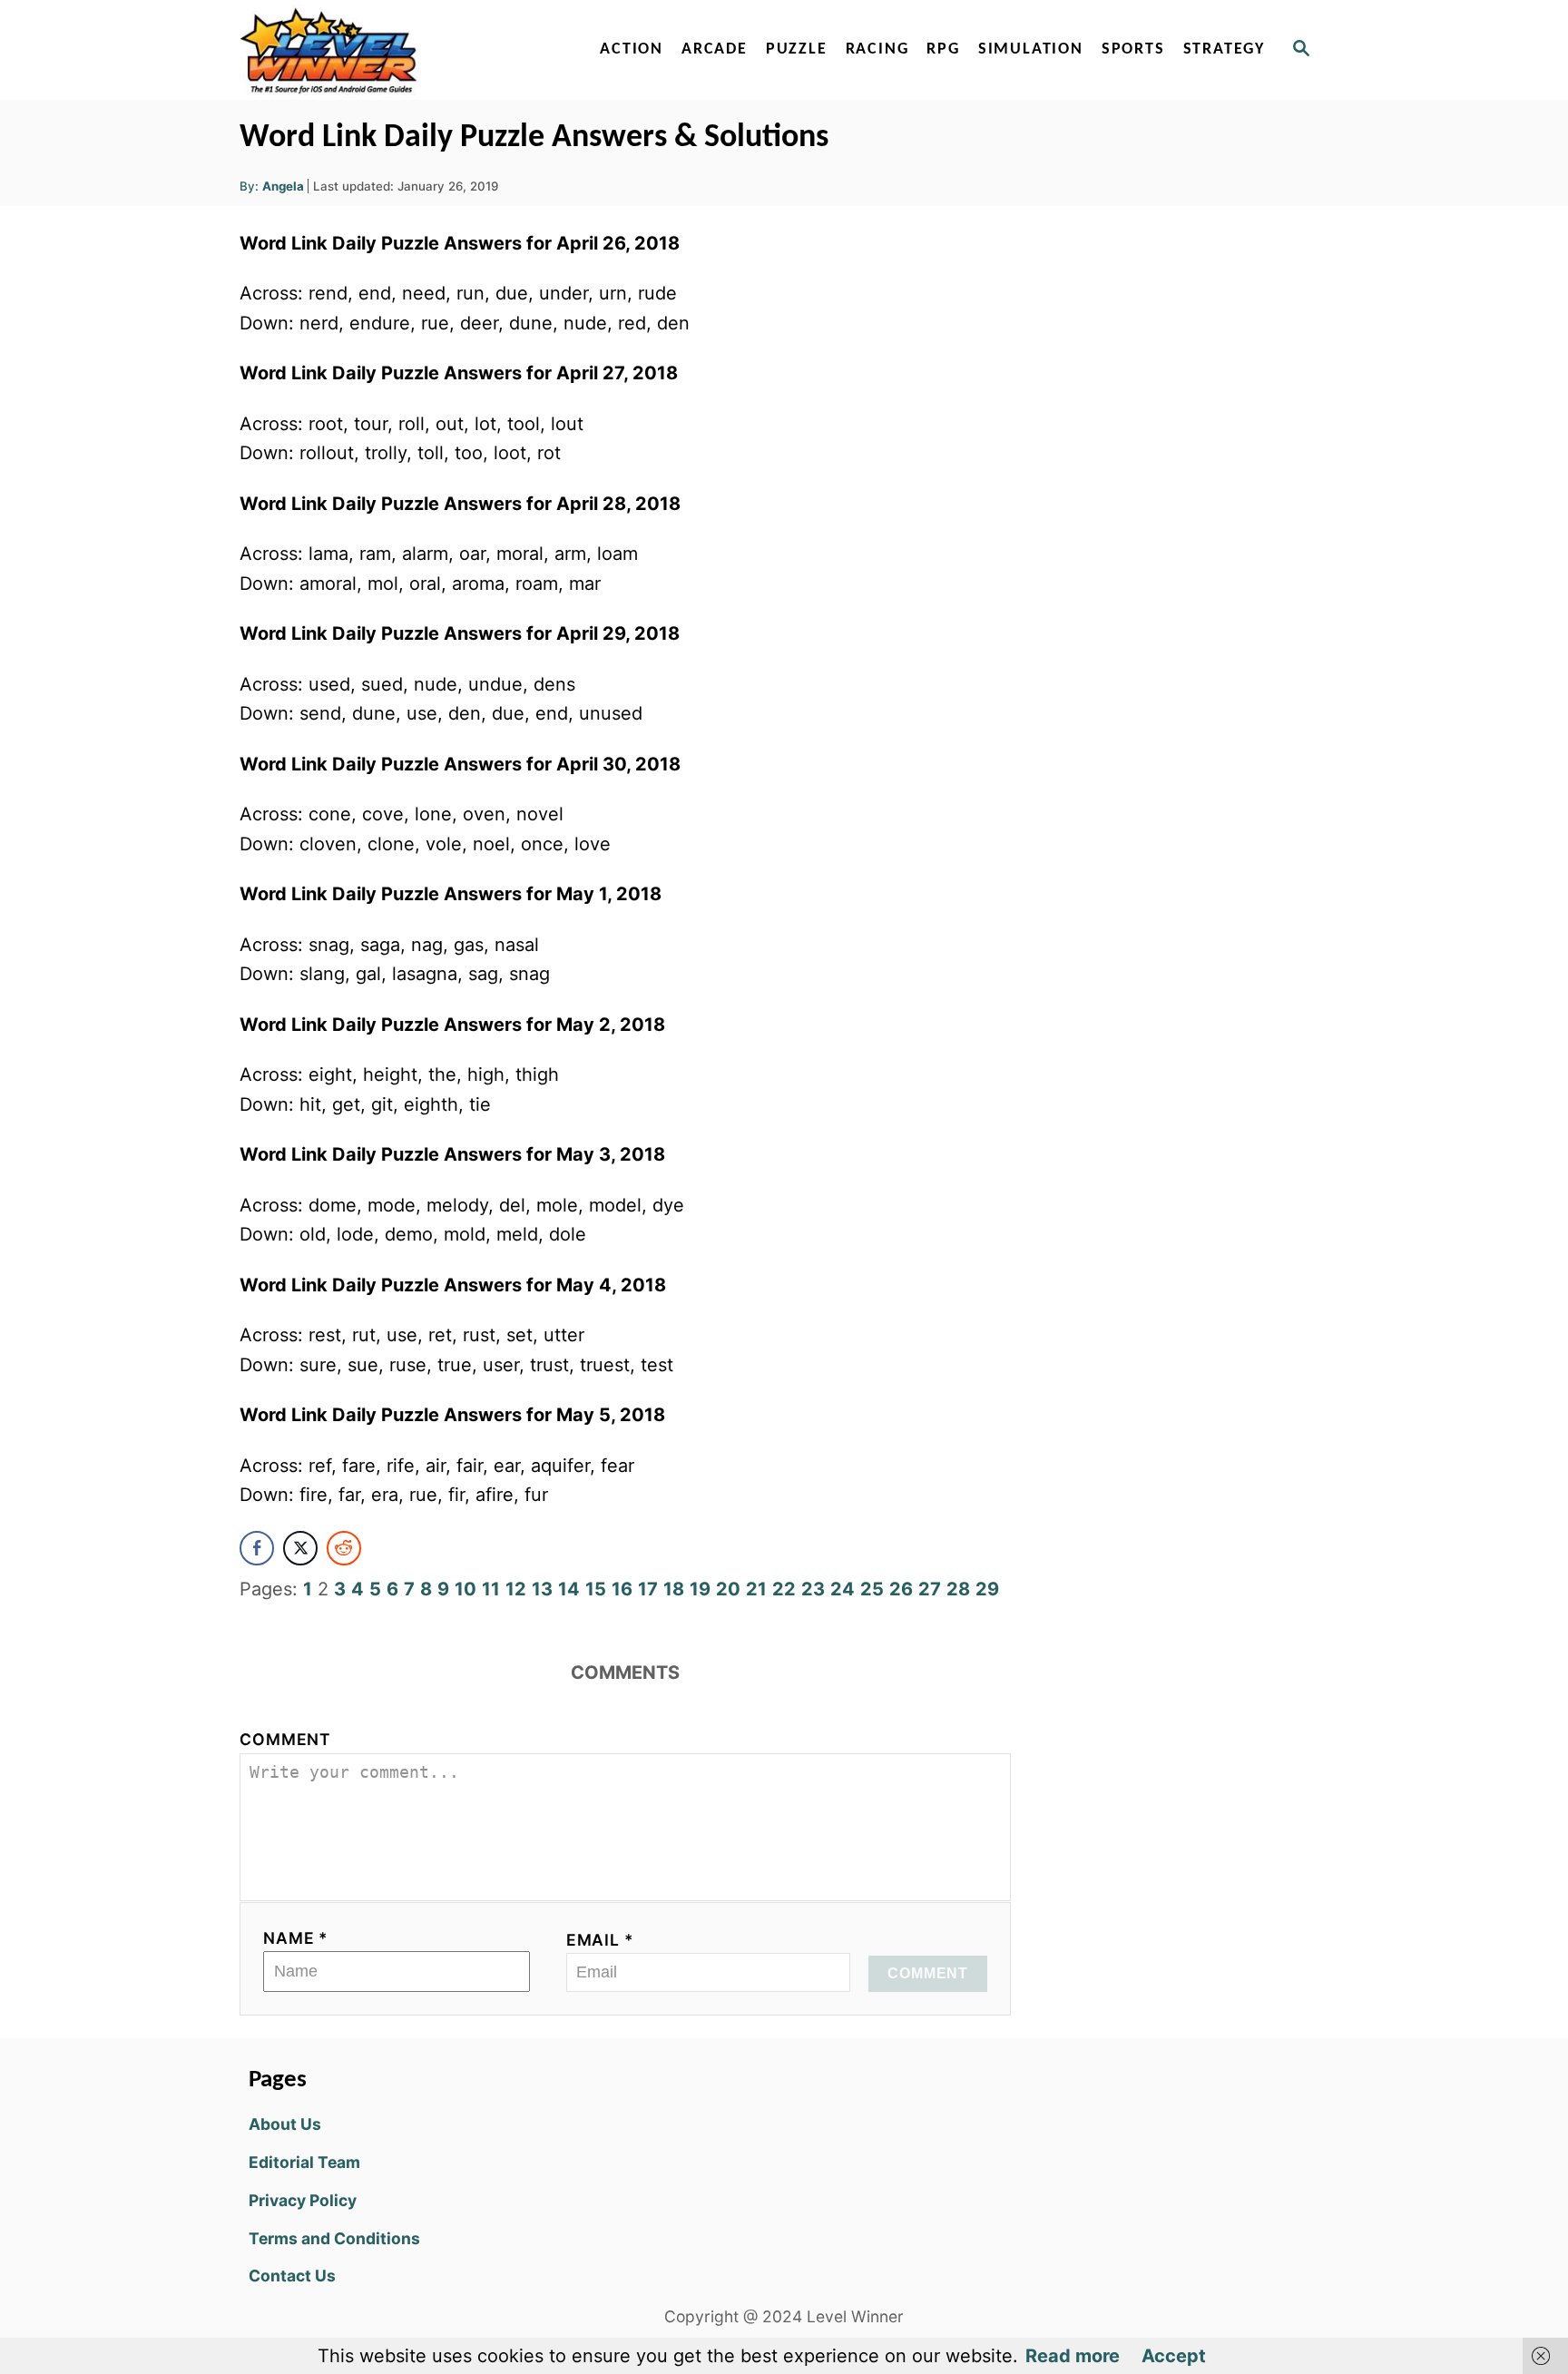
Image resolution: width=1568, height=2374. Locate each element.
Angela (283, 186)
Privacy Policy (303, 2200)
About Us (285, 2124)
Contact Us (292, 2276)
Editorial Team (304, 2162)
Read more (1073, 2356)
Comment (285, 1739)
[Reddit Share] (344, 1548)
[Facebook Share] (257, 1548)
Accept (1174, 2356)
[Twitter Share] (300, 1548)
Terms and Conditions (334, 2238)
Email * (600, 1940)
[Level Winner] (396, 50)
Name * (296, 1938)
